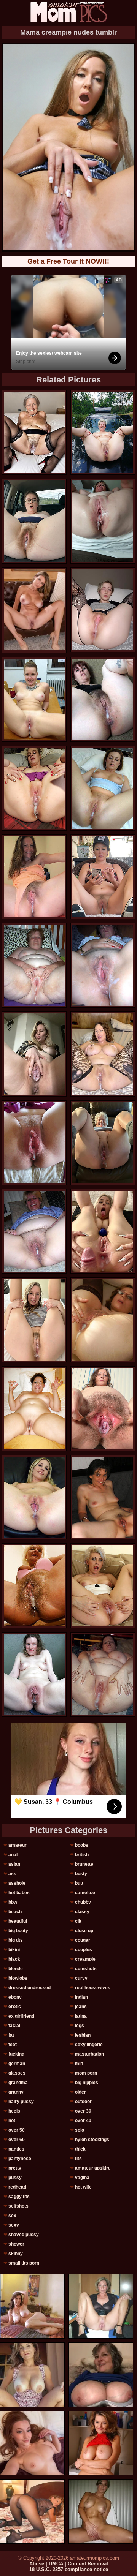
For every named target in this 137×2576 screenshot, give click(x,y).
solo (80, 2130)
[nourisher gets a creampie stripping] (34, 521)
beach (15, 1912)
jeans (81, 2007)
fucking (16, 2054)
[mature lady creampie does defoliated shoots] (103, 1054)
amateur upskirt (92, 2168)
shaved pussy (24, 2235)
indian (81, 1997)
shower (16, 2244)
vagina (82, 2178)
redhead (17, 2187)
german (17, 2064)
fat (11, 2035)
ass (12, 1874)
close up (84, 1931)
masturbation (89, 2054)
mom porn (86, 2073)
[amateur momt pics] (68, 12)
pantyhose (20, 2159)
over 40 (83, 2121)
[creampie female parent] (34, 1674)
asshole (17, 1883)
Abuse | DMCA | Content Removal (69, 2564)
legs (80, 2026)
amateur (18, 1845)
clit (78, 1921)
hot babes (19, 1893)
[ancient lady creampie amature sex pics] (34, 1409)
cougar (83, 1940)
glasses (17, 2073)
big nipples (87, 2083)
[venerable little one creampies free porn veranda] (34, 1320)
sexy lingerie (89, 2045)
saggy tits (19, 2197)
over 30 (83, 2111)
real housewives (93, 1988)
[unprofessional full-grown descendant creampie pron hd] (34, 1143)
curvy (81, 1978)
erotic (15, 2007)
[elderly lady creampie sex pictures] (103, 1497)
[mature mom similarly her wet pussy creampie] (34, 965)
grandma (18, 2083)
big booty (18, 1931)
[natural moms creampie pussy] (103, 610)
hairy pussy (21, 2102)
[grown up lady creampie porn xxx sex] (103, 1231)
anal (13, 1855)
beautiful (18, 1921)
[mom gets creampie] (34, 788)
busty (81, 1874)
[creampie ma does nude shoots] (103, 521)
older (80, 2092)
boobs (82, 1845)
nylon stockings (92, 2140)
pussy (15, 2178)
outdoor (83, 2102)
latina (81, 2016)
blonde (16, 1969)
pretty (15, 2168)
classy (82, 1912)
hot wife (83, 2187)
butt (79, 1883)
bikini (14, 1950)
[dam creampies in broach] (103, 877)
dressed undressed (29, 1988)
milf (79, 2064)
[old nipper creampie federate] (103, 1320)
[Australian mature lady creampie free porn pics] (34, 1231)
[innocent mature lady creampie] (103, 1674)
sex (12, 2216)
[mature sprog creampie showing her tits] (34, 877)
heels (14, 2111)
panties (16, 2149)
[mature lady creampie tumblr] (34, 699)
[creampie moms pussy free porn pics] (34, 432)
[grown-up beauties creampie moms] (103, 1586)
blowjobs (18, 1978)
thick (80, 2149)
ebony (15, 1997)
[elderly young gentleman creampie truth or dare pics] (103, 699)
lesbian (83, 2035)
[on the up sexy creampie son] (103, 1143)
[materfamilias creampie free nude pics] (34, 1497)
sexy (14, 2225)
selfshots (18, 2206)
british (82, 1855)
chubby (83, 1902)
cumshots (86, 1969)
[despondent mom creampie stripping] (34, 1586)
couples (84, 1950)
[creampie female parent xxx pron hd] (103, 1409)
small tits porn (24, 2263)
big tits (16, 1940)
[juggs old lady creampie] (103, 965)
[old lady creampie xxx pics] (103, 788)
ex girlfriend (21, 2016)
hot (12, 2121)
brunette (84, 1864)
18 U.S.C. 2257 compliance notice (69, 2569)
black (14, 1959)
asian (14, 1864)
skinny (16, 2254)
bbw (13, 1902)
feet (13, 2045)
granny (16, 2092)
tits (78, 2159)
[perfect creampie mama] (34, 1054)
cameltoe (85, 1893)
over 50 (17, 2130)
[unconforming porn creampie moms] (103, 432)
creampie (85, 1959)
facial (14, 2026)
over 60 (17, 2140)
